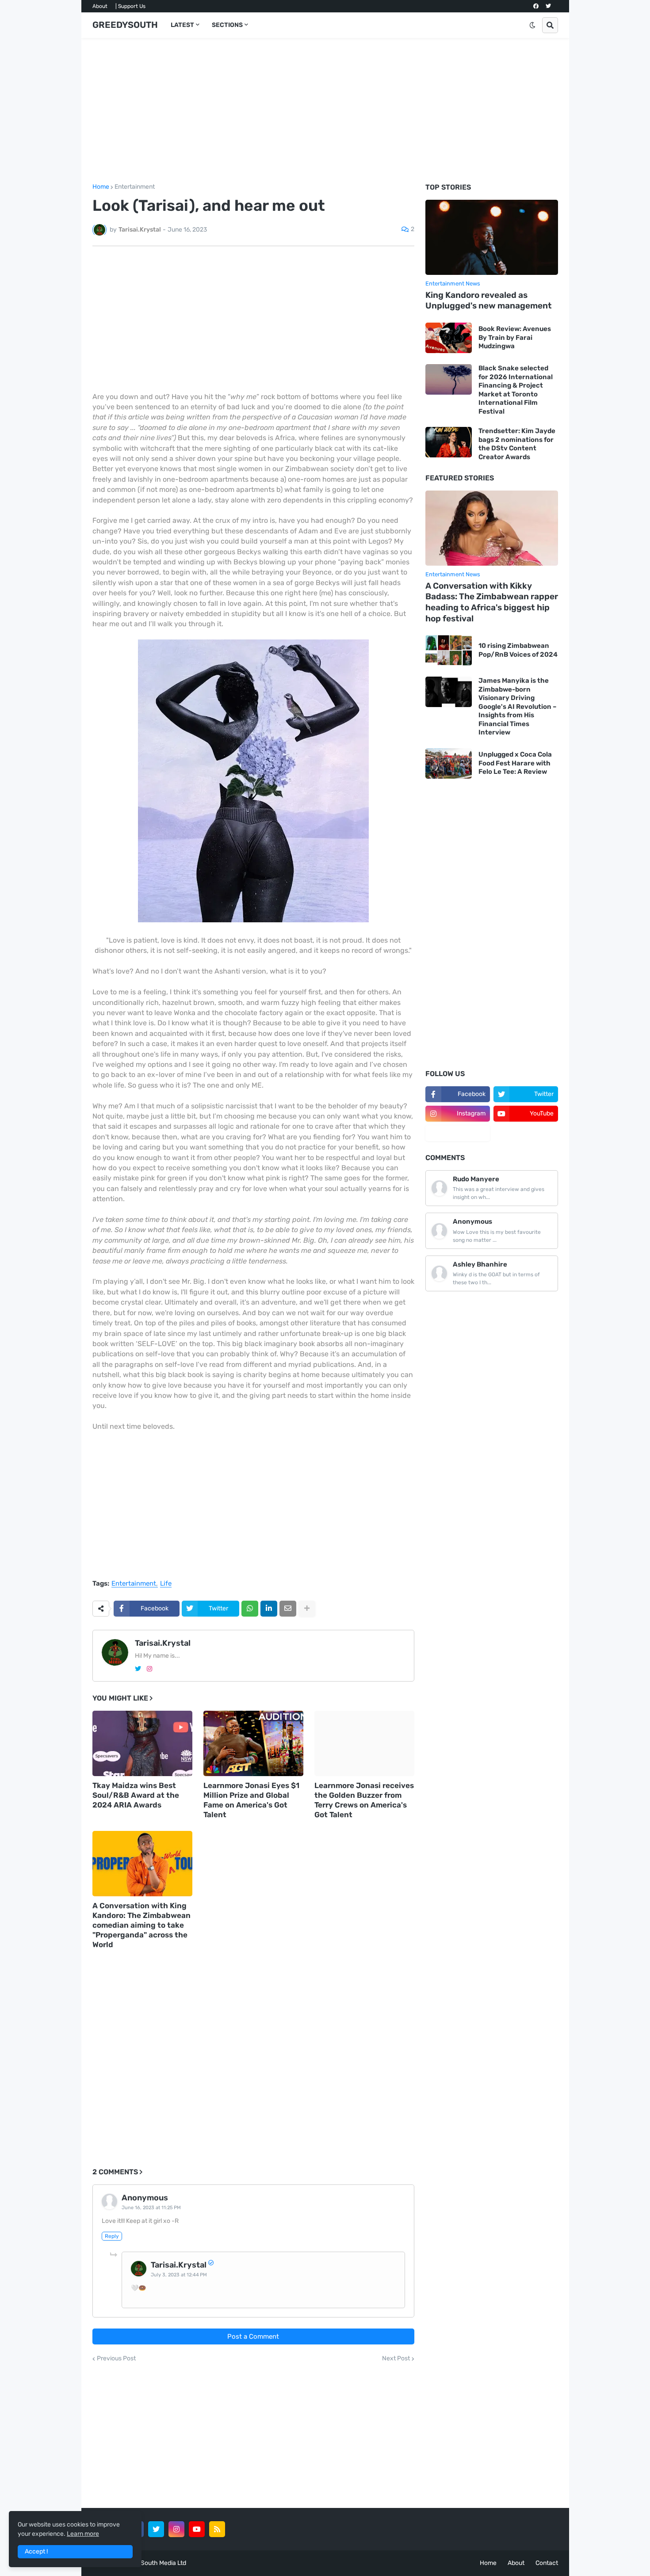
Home (101, 187)
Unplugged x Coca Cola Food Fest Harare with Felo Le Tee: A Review (515, 763)
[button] (532, 25)
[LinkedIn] (269, 1609)
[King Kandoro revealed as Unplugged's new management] (492, 237)
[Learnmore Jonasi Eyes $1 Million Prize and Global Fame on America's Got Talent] (253, 1743)
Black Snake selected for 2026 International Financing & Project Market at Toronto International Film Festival (516, 390)
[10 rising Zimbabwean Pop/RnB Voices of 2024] (449, 650)
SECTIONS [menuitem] (227, 25)
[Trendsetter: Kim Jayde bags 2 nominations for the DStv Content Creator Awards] (449, 442)
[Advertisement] (325, 111)
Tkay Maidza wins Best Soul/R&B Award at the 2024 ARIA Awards (136, 1795)
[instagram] (149, 1669)
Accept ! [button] (36, 2551)
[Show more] (307, 1609)
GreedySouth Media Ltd (153, 2563)
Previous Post (116, 2359)
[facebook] (536, 6)
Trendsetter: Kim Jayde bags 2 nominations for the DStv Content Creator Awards (517, 444)
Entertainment (135, 187)
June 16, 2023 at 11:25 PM (151, 2208)
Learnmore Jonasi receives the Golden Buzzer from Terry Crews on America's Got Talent (364, 1800)
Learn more (83, 2534)
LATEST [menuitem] (182, 25)
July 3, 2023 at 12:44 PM (179, 2275)
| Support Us (130, 6)
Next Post (396, 2359)
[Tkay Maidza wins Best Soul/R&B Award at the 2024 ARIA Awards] (142, 1743)
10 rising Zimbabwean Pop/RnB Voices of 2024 (518, 650)
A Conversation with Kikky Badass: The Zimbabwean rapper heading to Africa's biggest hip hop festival (492, 602)
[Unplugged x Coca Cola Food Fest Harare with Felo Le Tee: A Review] (449, 763)
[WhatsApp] (250, 1609)
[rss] (217, 2529)
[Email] (288, 1609)
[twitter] (548, 6)
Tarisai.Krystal (163, 1643)
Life (166, 1584)
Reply (112, 2236)
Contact (547, 2563)
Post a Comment (253, 2336)
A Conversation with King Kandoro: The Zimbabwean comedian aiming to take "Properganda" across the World (141, 1925)
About (100, 6)
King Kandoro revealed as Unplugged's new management (489, 301)
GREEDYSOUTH (125, 25)
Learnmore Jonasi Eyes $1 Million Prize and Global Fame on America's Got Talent (251, 1800)
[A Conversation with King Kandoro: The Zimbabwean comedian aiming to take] (142, 1864)
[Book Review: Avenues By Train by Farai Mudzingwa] (449, 338)
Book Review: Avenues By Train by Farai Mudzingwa (515, 337)
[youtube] (197, 2529)
